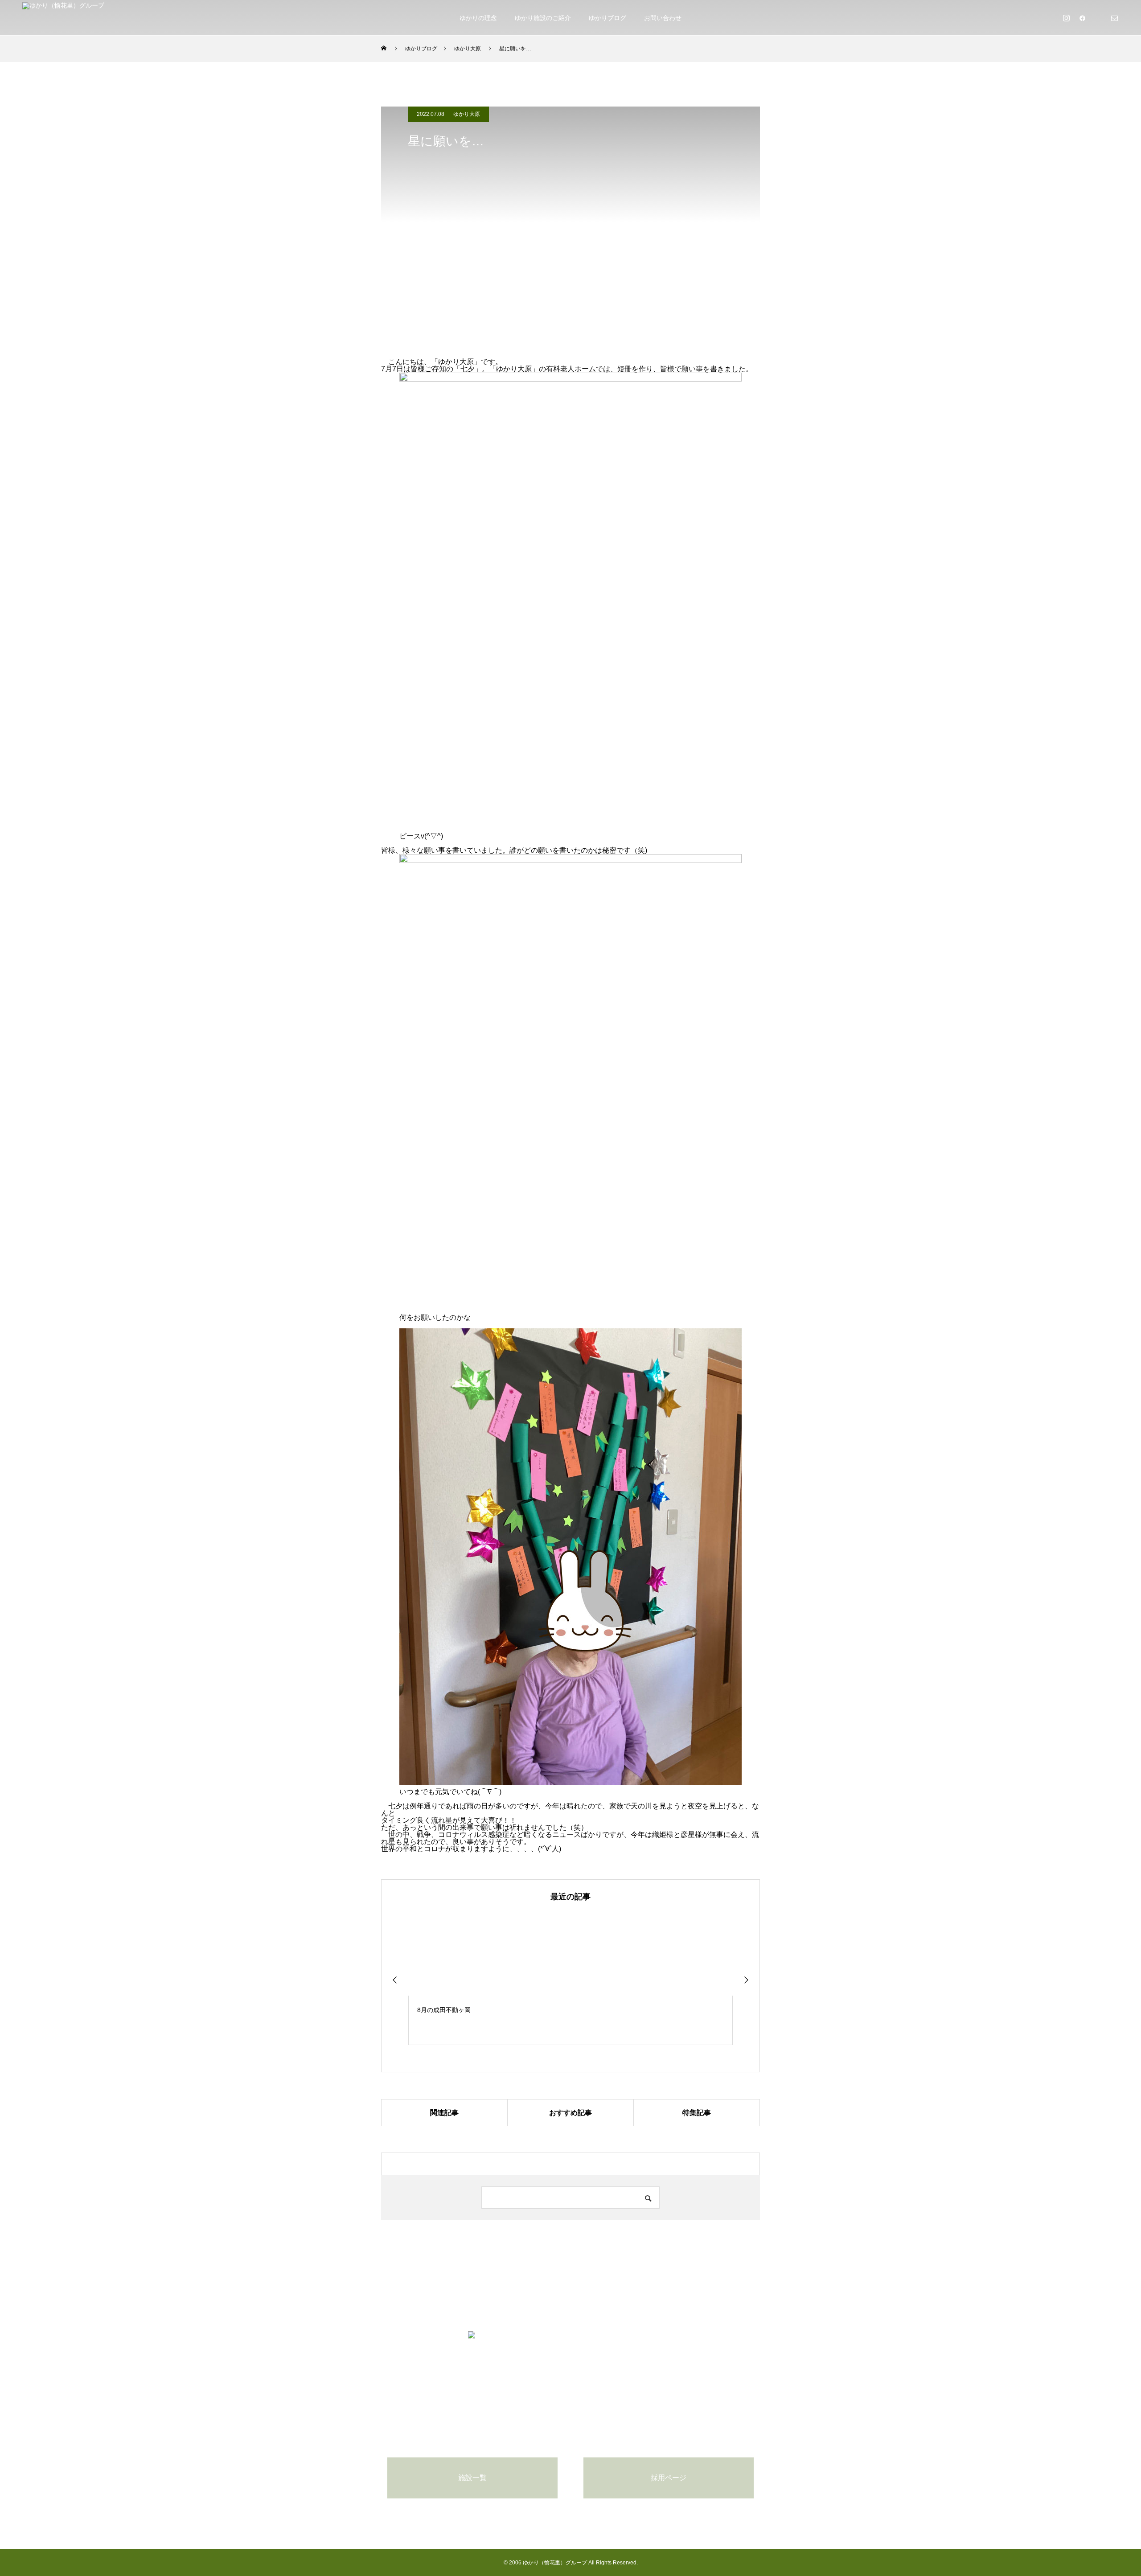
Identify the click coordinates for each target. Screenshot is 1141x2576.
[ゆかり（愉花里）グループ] (63, 18)
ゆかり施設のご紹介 (543, 18)
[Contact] (1114, 18)
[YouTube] (1098, 18)
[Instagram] (1066, 18)
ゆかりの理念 (478, 18)
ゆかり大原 (467, 114)
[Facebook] (1082, 18)
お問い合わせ (663, 18)
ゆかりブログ (607, 18)
